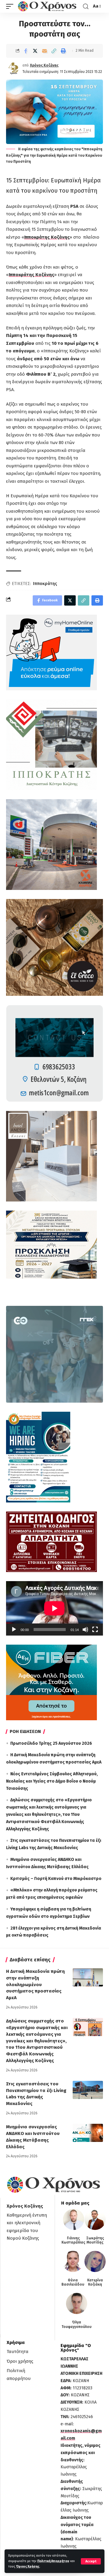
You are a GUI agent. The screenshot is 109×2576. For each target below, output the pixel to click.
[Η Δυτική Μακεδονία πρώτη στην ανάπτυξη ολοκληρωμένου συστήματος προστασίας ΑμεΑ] (88, 1977)
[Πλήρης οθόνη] (95, 1630)
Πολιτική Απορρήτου (53, 2561)
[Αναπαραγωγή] (14, 1630)
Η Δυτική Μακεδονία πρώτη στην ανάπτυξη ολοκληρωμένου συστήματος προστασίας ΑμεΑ (35, 1984)
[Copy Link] (54, 51)
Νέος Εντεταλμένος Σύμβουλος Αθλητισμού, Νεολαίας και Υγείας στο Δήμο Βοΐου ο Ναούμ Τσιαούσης (52, 1781)
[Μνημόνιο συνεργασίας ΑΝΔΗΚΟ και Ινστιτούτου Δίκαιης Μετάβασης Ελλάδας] (88, 2133)
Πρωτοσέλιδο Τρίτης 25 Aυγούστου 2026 (51, 1743)
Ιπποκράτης (45, 584)
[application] (54, 1608)
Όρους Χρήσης (28, 2566)
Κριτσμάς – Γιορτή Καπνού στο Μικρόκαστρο (56, 1879)
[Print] (63, 51)
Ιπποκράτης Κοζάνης (47, 237)
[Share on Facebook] (26, 51)
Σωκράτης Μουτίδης (95, 2240)
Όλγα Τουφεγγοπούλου (76, 2324)
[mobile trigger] (11, 6)
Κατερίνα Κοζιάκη (95, 2282)
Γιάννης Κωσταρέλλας (73, 2240)
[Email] (45, 51)
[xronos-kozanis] (48, 6)
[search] (86, 7)
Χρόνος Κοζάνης (44, 65)
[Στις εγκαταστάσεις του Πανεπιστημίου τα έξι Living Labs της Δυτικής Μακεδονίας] (88, 2090)
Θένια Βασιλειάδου (73, 2282)
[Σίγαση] (85, 1630)
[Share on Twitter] (35, 51)
